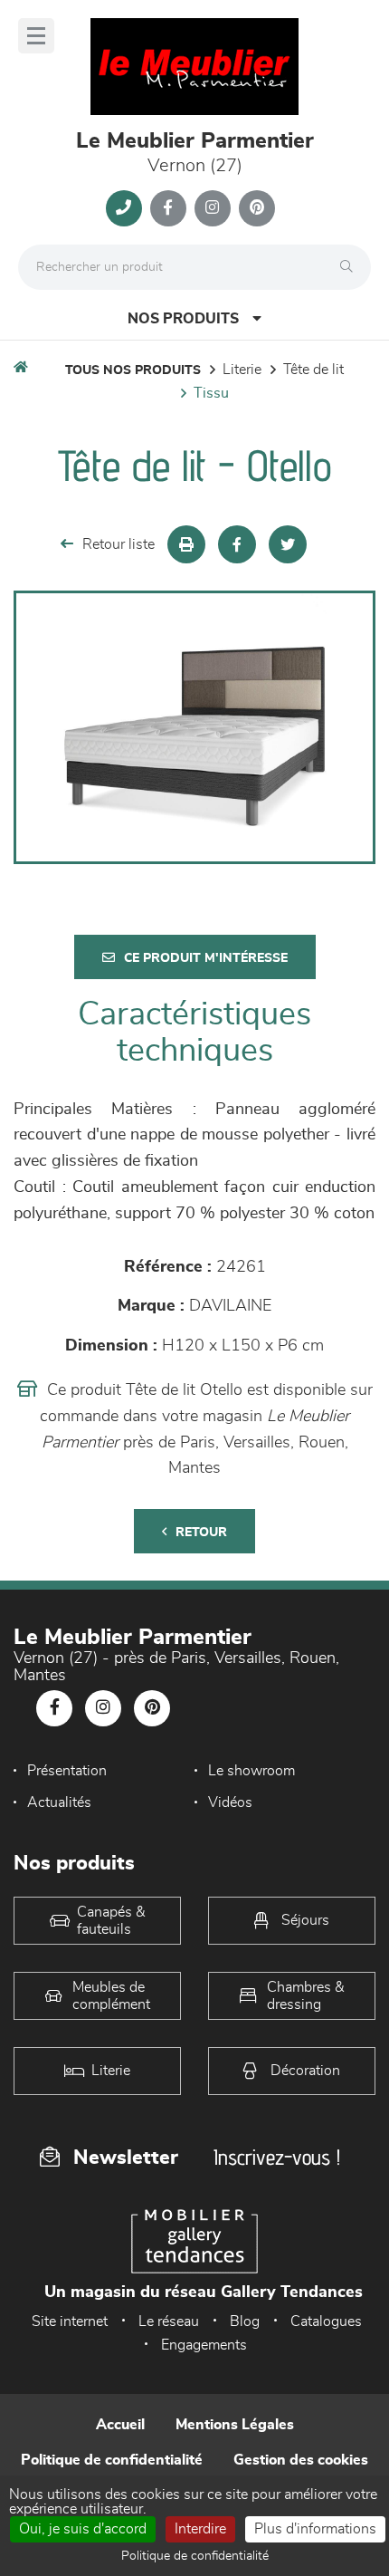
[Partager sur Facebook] (237, 544)
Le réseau (169, 2321)
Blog (245, 2321)
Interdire (200, 2529)
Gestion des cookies (301, 2460)
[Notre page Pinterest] (257, 208)
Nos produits (183, 319)
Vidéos (230, 1802)
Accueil (120, 2425)
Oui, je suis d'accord (83, 2529)
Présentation (67, 1771)
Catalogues (326, 2321)
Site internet (70, 2321)
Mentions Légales (235, 2425)
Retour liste (119, 544)
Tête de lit (313, 370)
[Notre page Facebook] (168, 208)
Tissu (211, 393)
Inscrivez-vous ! (277, 2157)
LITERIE (242, 370)
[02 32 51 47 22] (124, 208)
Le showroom (251, 1771)
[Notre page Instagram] (213, 208)
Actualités (59, 1802)
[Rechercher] (351, 267)
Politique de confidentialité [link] (195, 2556)
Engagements (204, 2345)
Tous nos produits (133, 370)
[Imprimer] (186, 544)
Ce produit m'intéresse (206, 958)
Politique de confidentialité (112, 2460)
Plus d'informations (315, 2529)
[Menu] (36, 36)
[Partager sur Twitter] (288, 544)
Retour (201, 1533)
